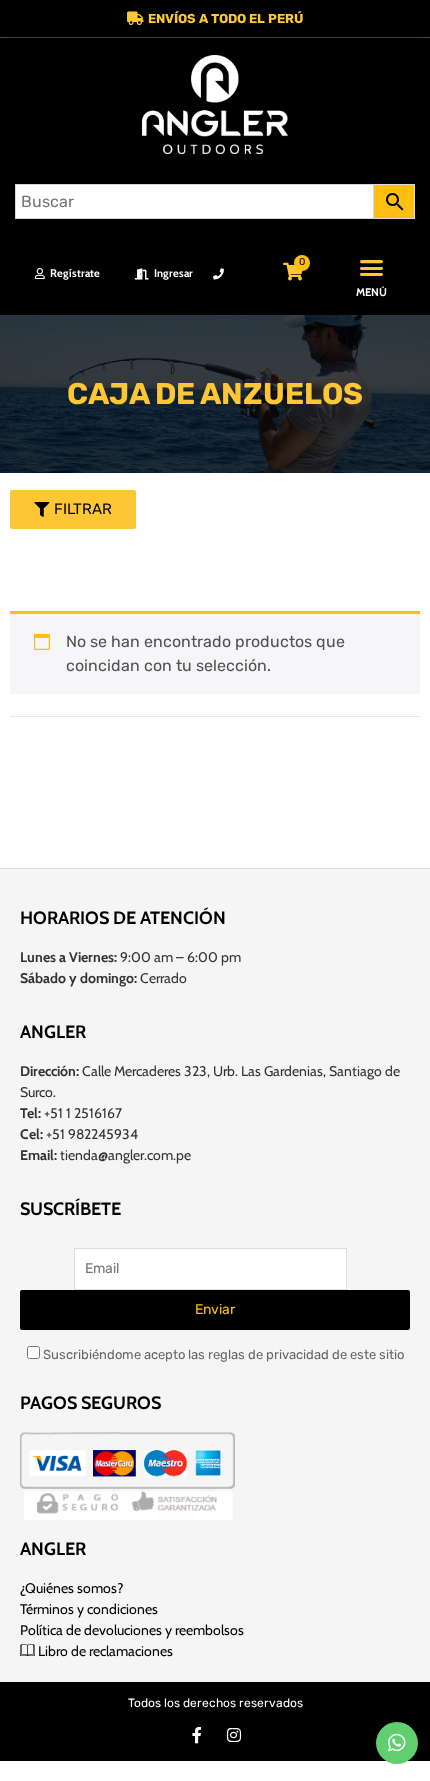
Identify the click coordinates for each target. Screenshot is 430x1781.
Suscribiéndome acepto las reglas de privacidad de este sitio (222, 1354)
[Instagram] (234, 1735)
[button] (215, 18)
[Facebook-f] (197, 1735)
